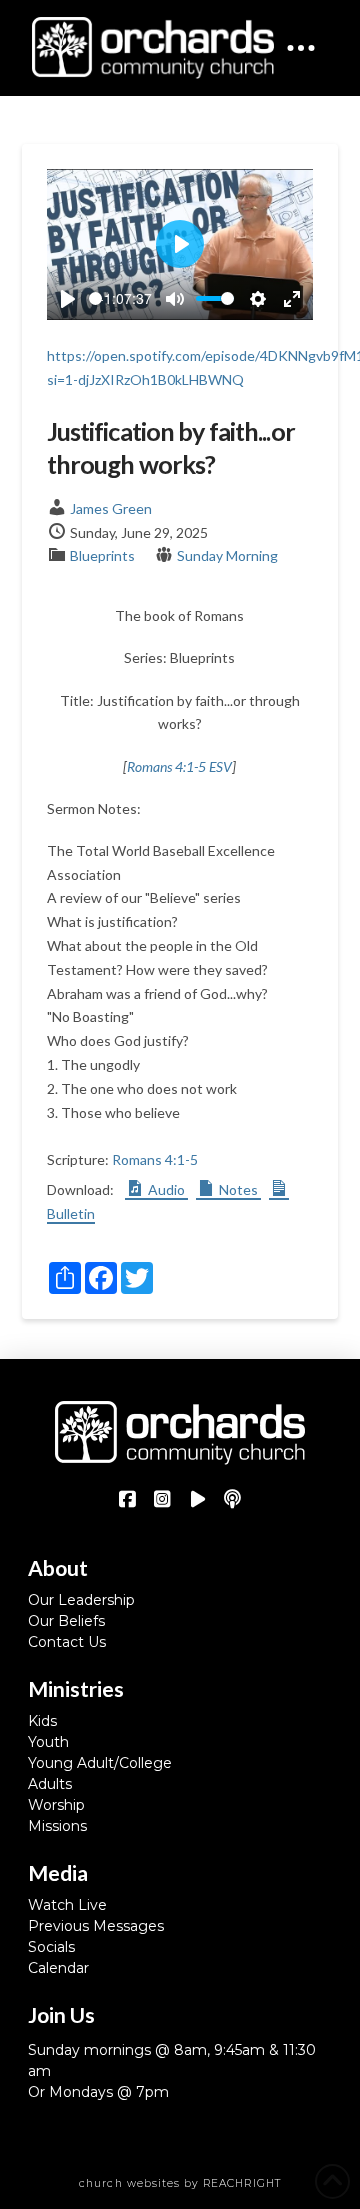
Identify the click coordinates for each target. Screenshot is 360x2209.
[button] (301, 48)
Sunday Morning (227, 555)
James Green (111, 508)
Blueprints (102, 555)
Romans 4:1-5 (155, 1159)
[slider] (95, 298)
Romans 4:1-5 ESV (179, 766)
